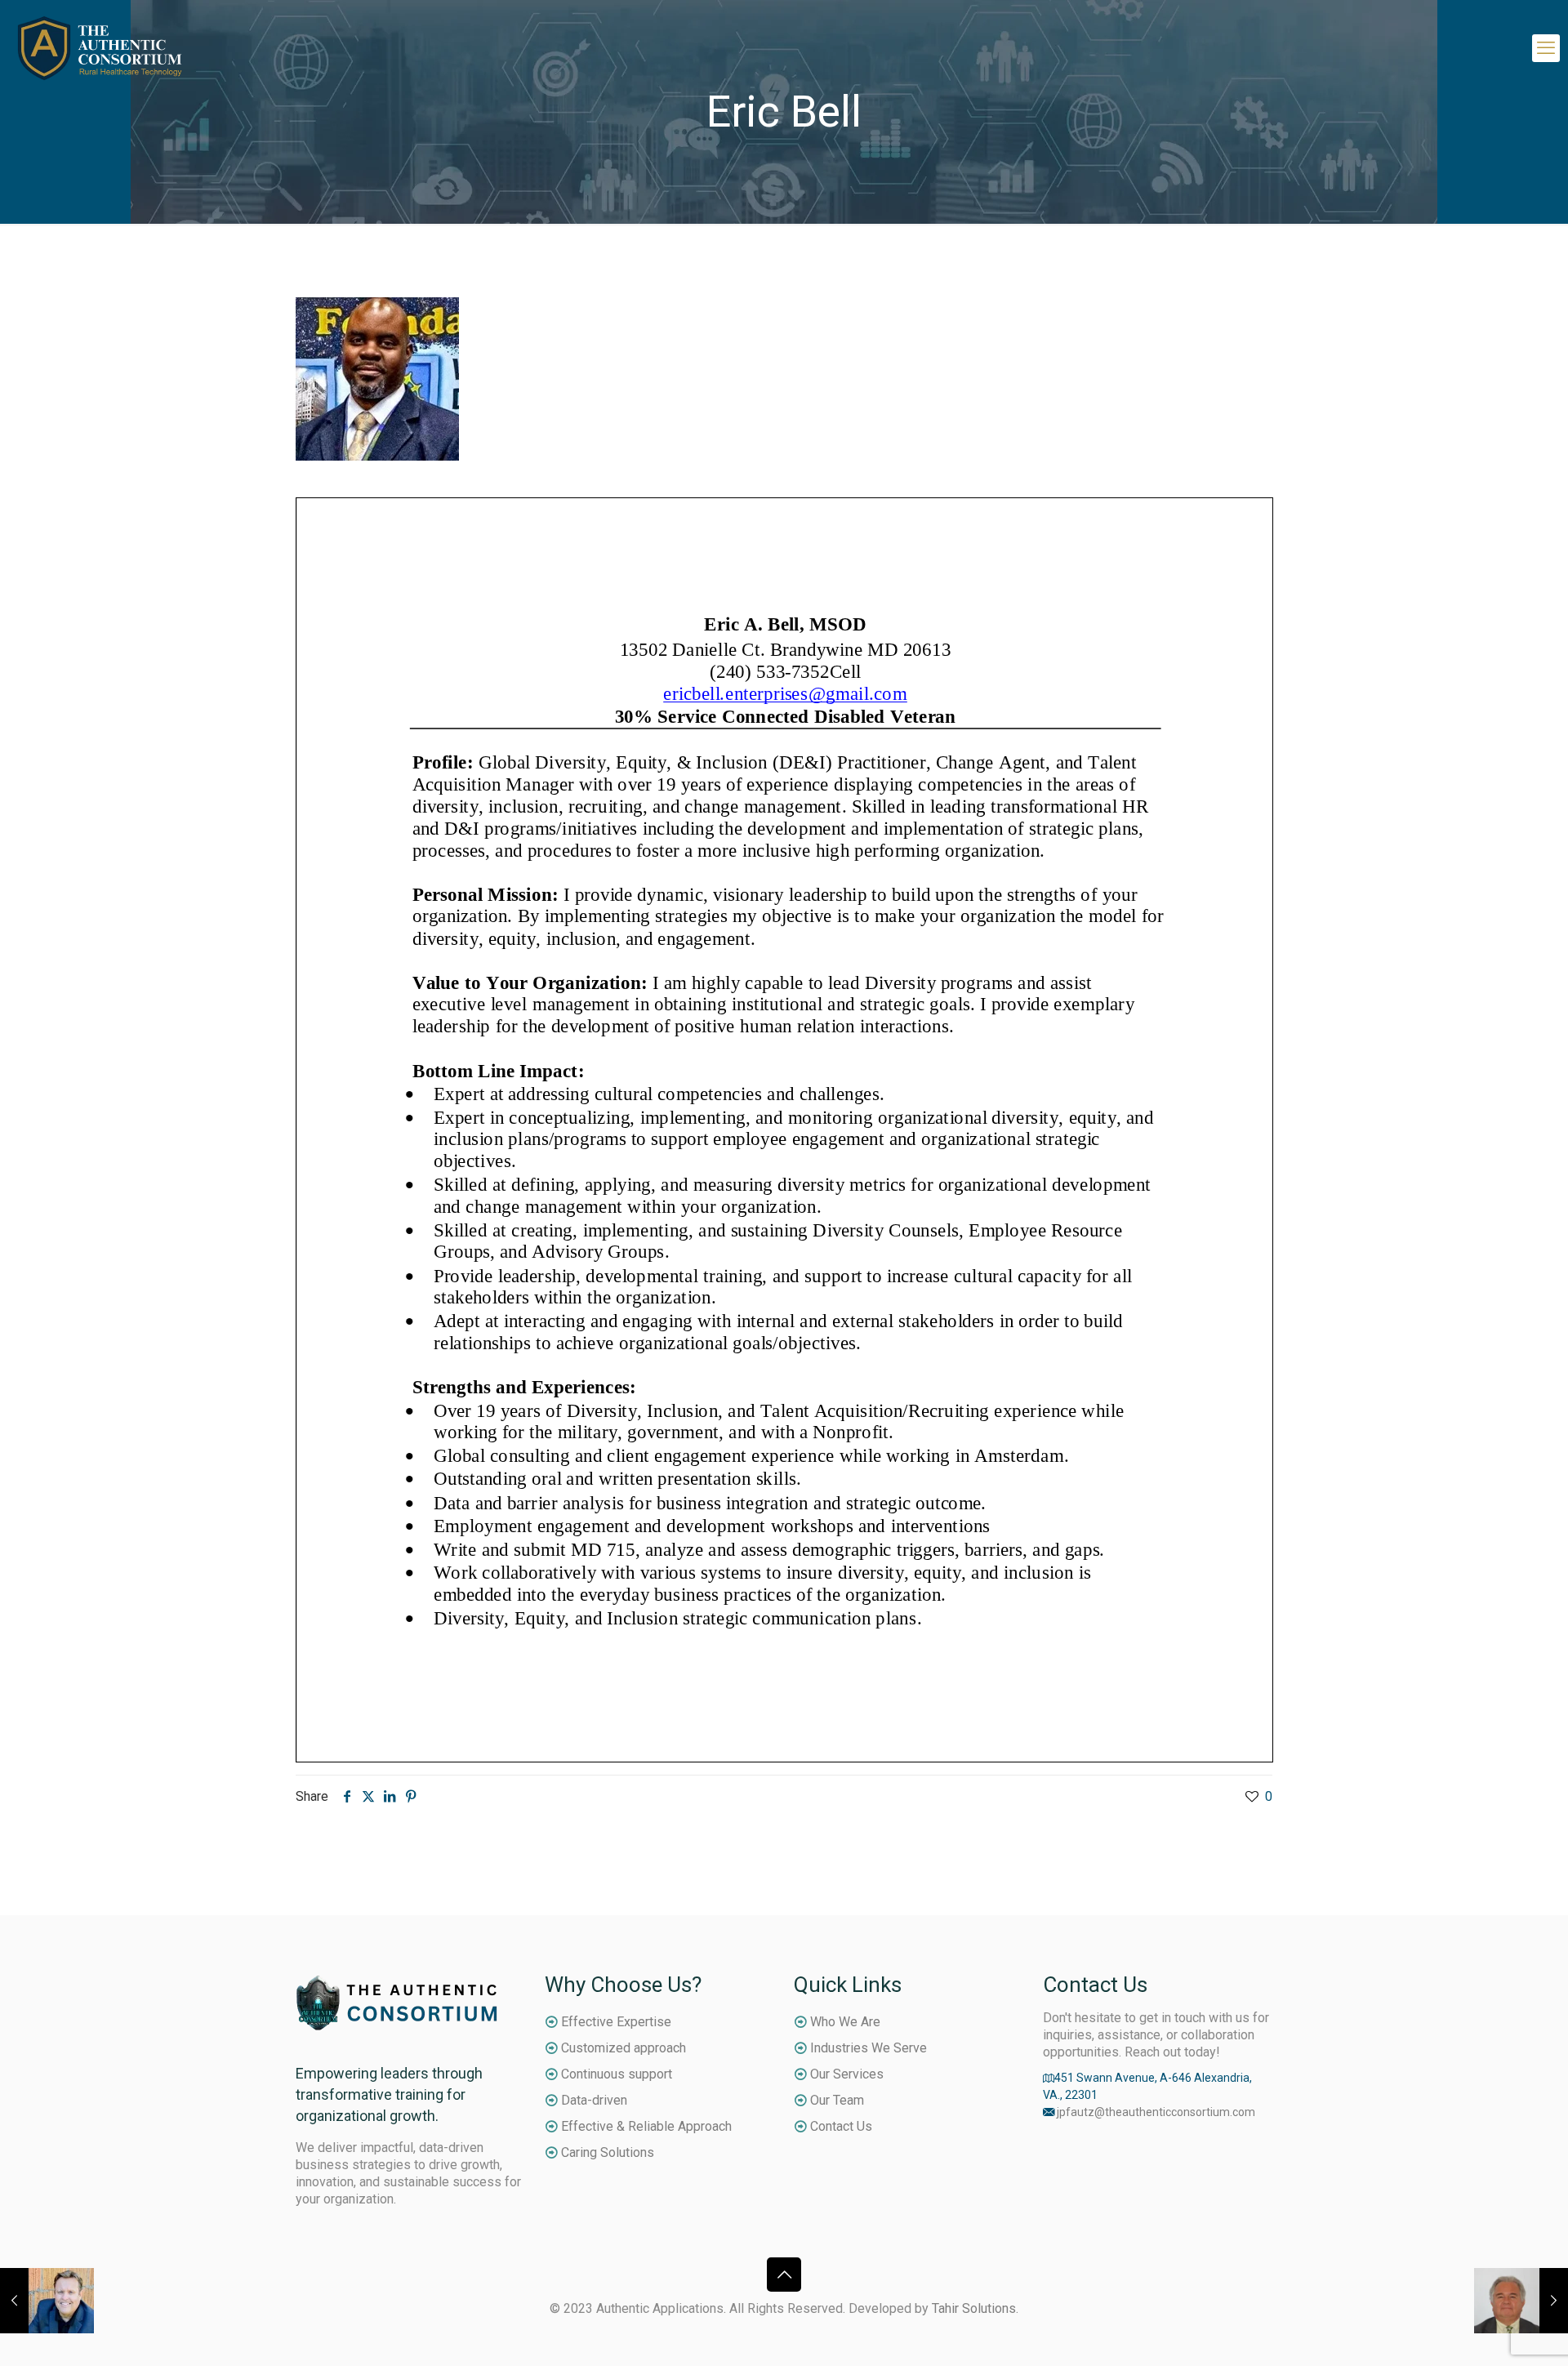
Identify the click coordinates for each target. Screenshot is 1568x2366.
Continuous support (617, 2074)
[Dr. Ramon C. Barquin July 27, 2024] (1521, 2301)
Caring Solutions (608, 2152)
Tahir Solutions (974, 2308)
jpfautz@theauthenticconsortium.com (1156, 2112)
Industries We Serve (869, 2048)
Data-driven (594, 2100)
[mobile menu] (1546, 48)
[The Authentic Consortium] (100, 48)
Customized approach (624, 2048)
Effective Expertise (616, 2022)
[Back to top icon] (784, 2275)
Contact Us (841, 2126)
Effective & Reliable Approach (646, 2126)
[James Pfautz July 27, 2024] (47, 2301)
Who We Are (845, 2022)
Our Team (837, 2100)
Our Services (847, 2074)
